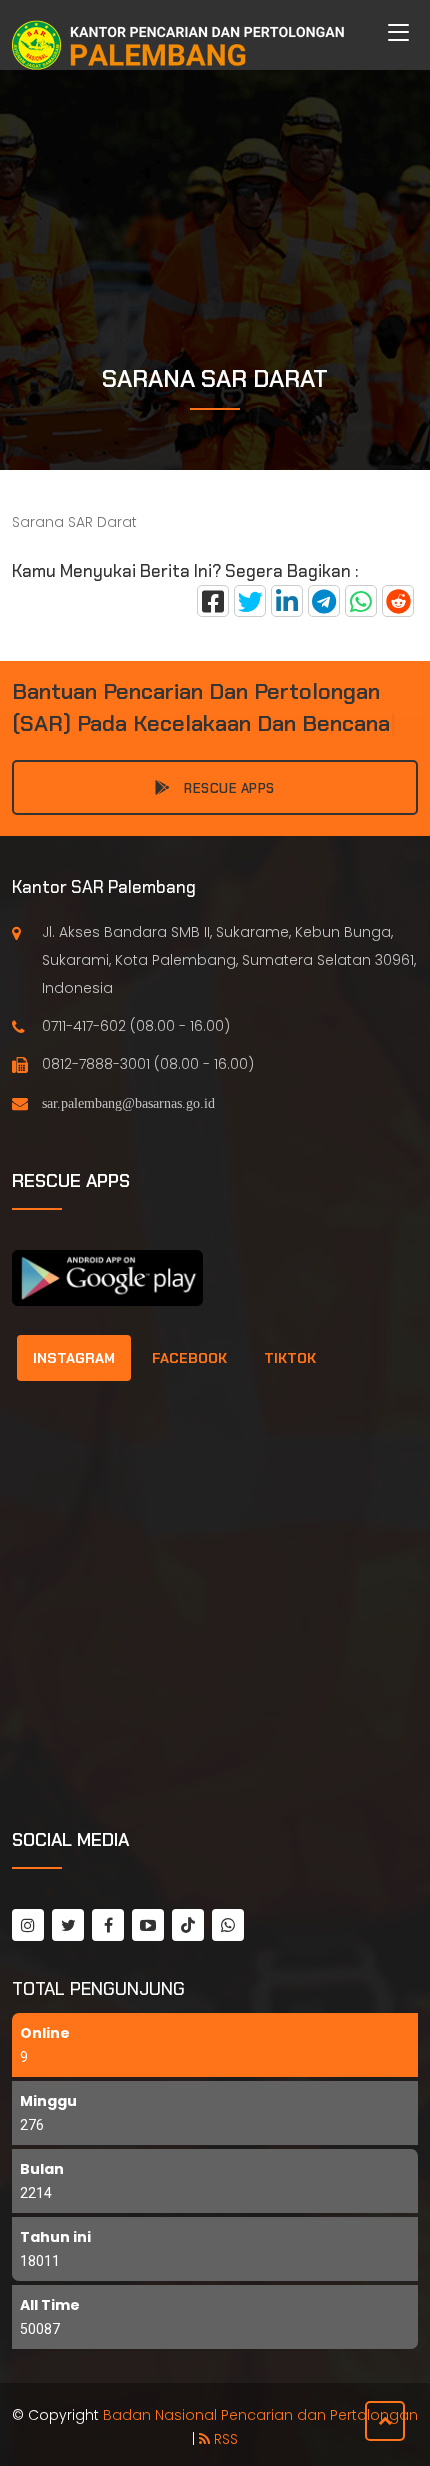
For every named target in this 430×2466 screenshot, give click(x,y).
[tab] (74, 1358)
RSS (224, 2439)
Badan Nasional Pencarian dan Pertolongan (260, 2415)
